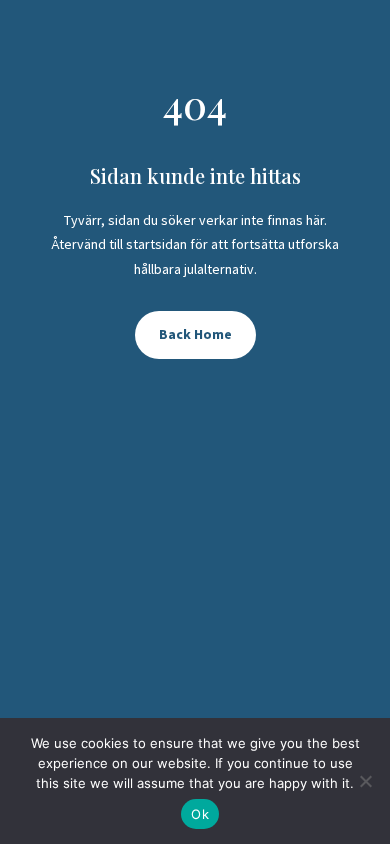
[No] (365, 781)
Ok (200, 814)
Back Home (195, 334)
